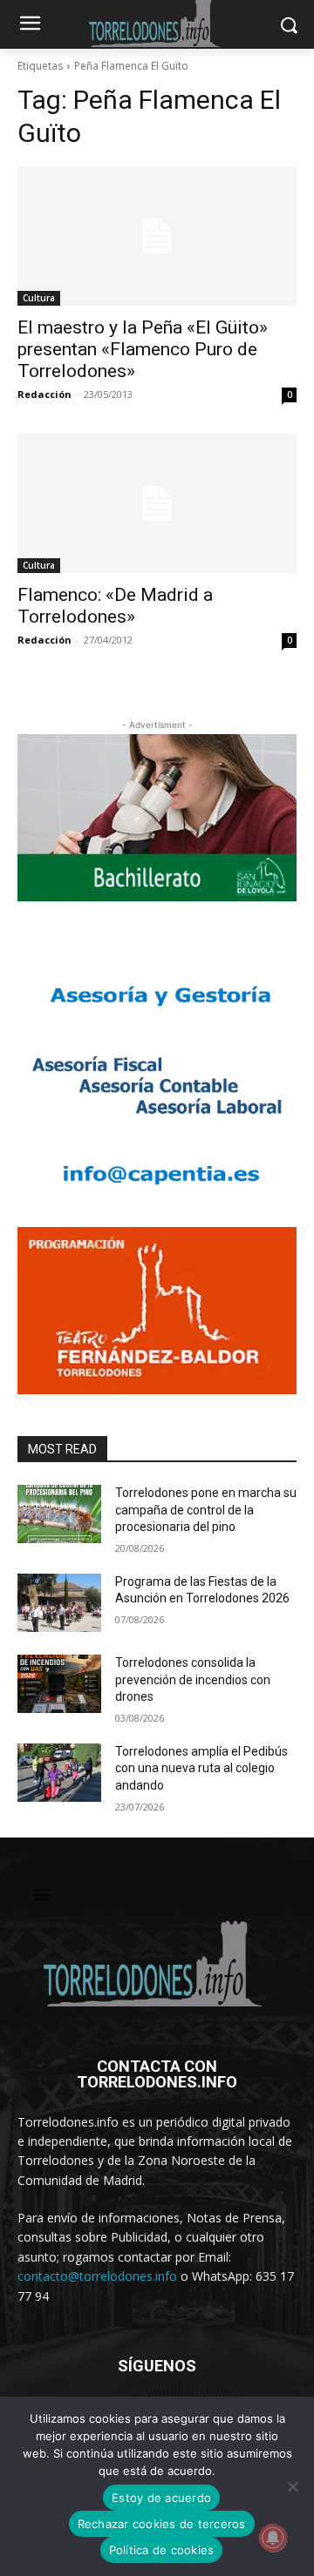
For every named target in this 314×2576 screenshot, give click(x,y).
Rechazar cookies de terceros (162, 2524)
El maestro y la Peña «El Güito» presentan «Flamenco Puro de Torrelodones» (143, 349)
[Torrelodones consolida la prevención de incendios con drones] (59, 1684)
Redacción (44, 394)
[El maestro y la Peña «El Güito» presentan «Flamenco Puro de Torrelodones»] (157, 236)
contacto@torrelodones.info (97, 2276)
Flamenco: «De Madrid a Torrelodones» (115, 606)
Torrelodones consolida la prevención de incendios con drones (193, 1679)
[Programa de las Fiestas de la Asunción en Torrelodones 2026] (59, 1603)
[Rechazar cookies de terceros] (292, 2486)
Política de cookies (162, 2550)
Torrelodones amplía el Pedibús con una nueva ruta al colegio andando (201, 1768)
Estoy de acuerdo (161, 2498)
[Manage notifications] (273, 2538)
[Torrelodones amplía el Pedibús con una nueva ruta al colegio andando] (59, 1773)
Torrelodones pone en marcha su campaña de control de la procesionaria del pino (206, 1510)
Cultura (39, 298)
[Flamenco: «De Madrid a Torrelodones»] (157, 503)
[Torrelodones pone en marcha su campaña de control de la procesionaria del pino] (59, 1514)
